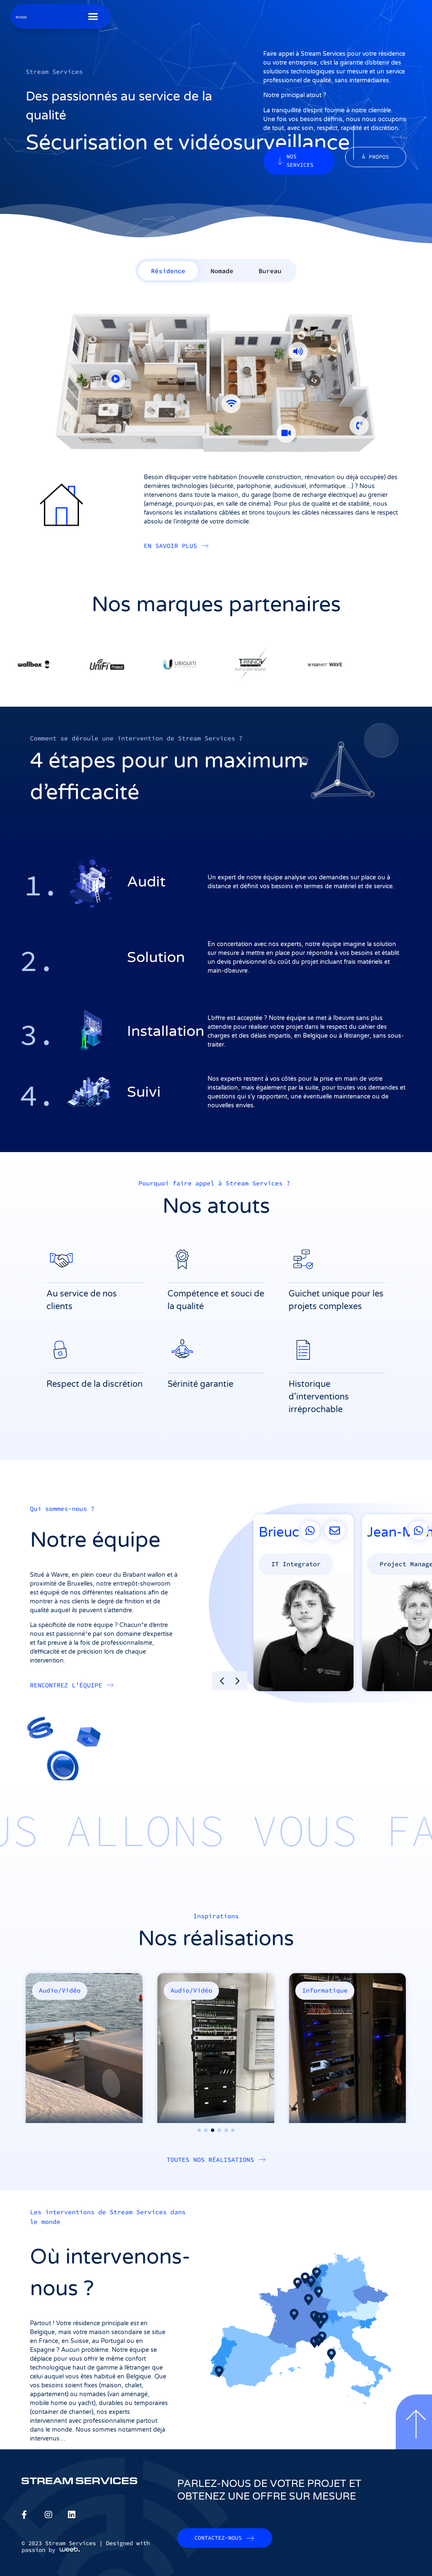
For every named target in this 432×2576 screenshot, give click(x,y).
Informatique (193, 1990)
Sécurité (317, 1990)
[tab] (168, 271)
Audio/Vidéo (60, 1990)
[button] (93, 16)
